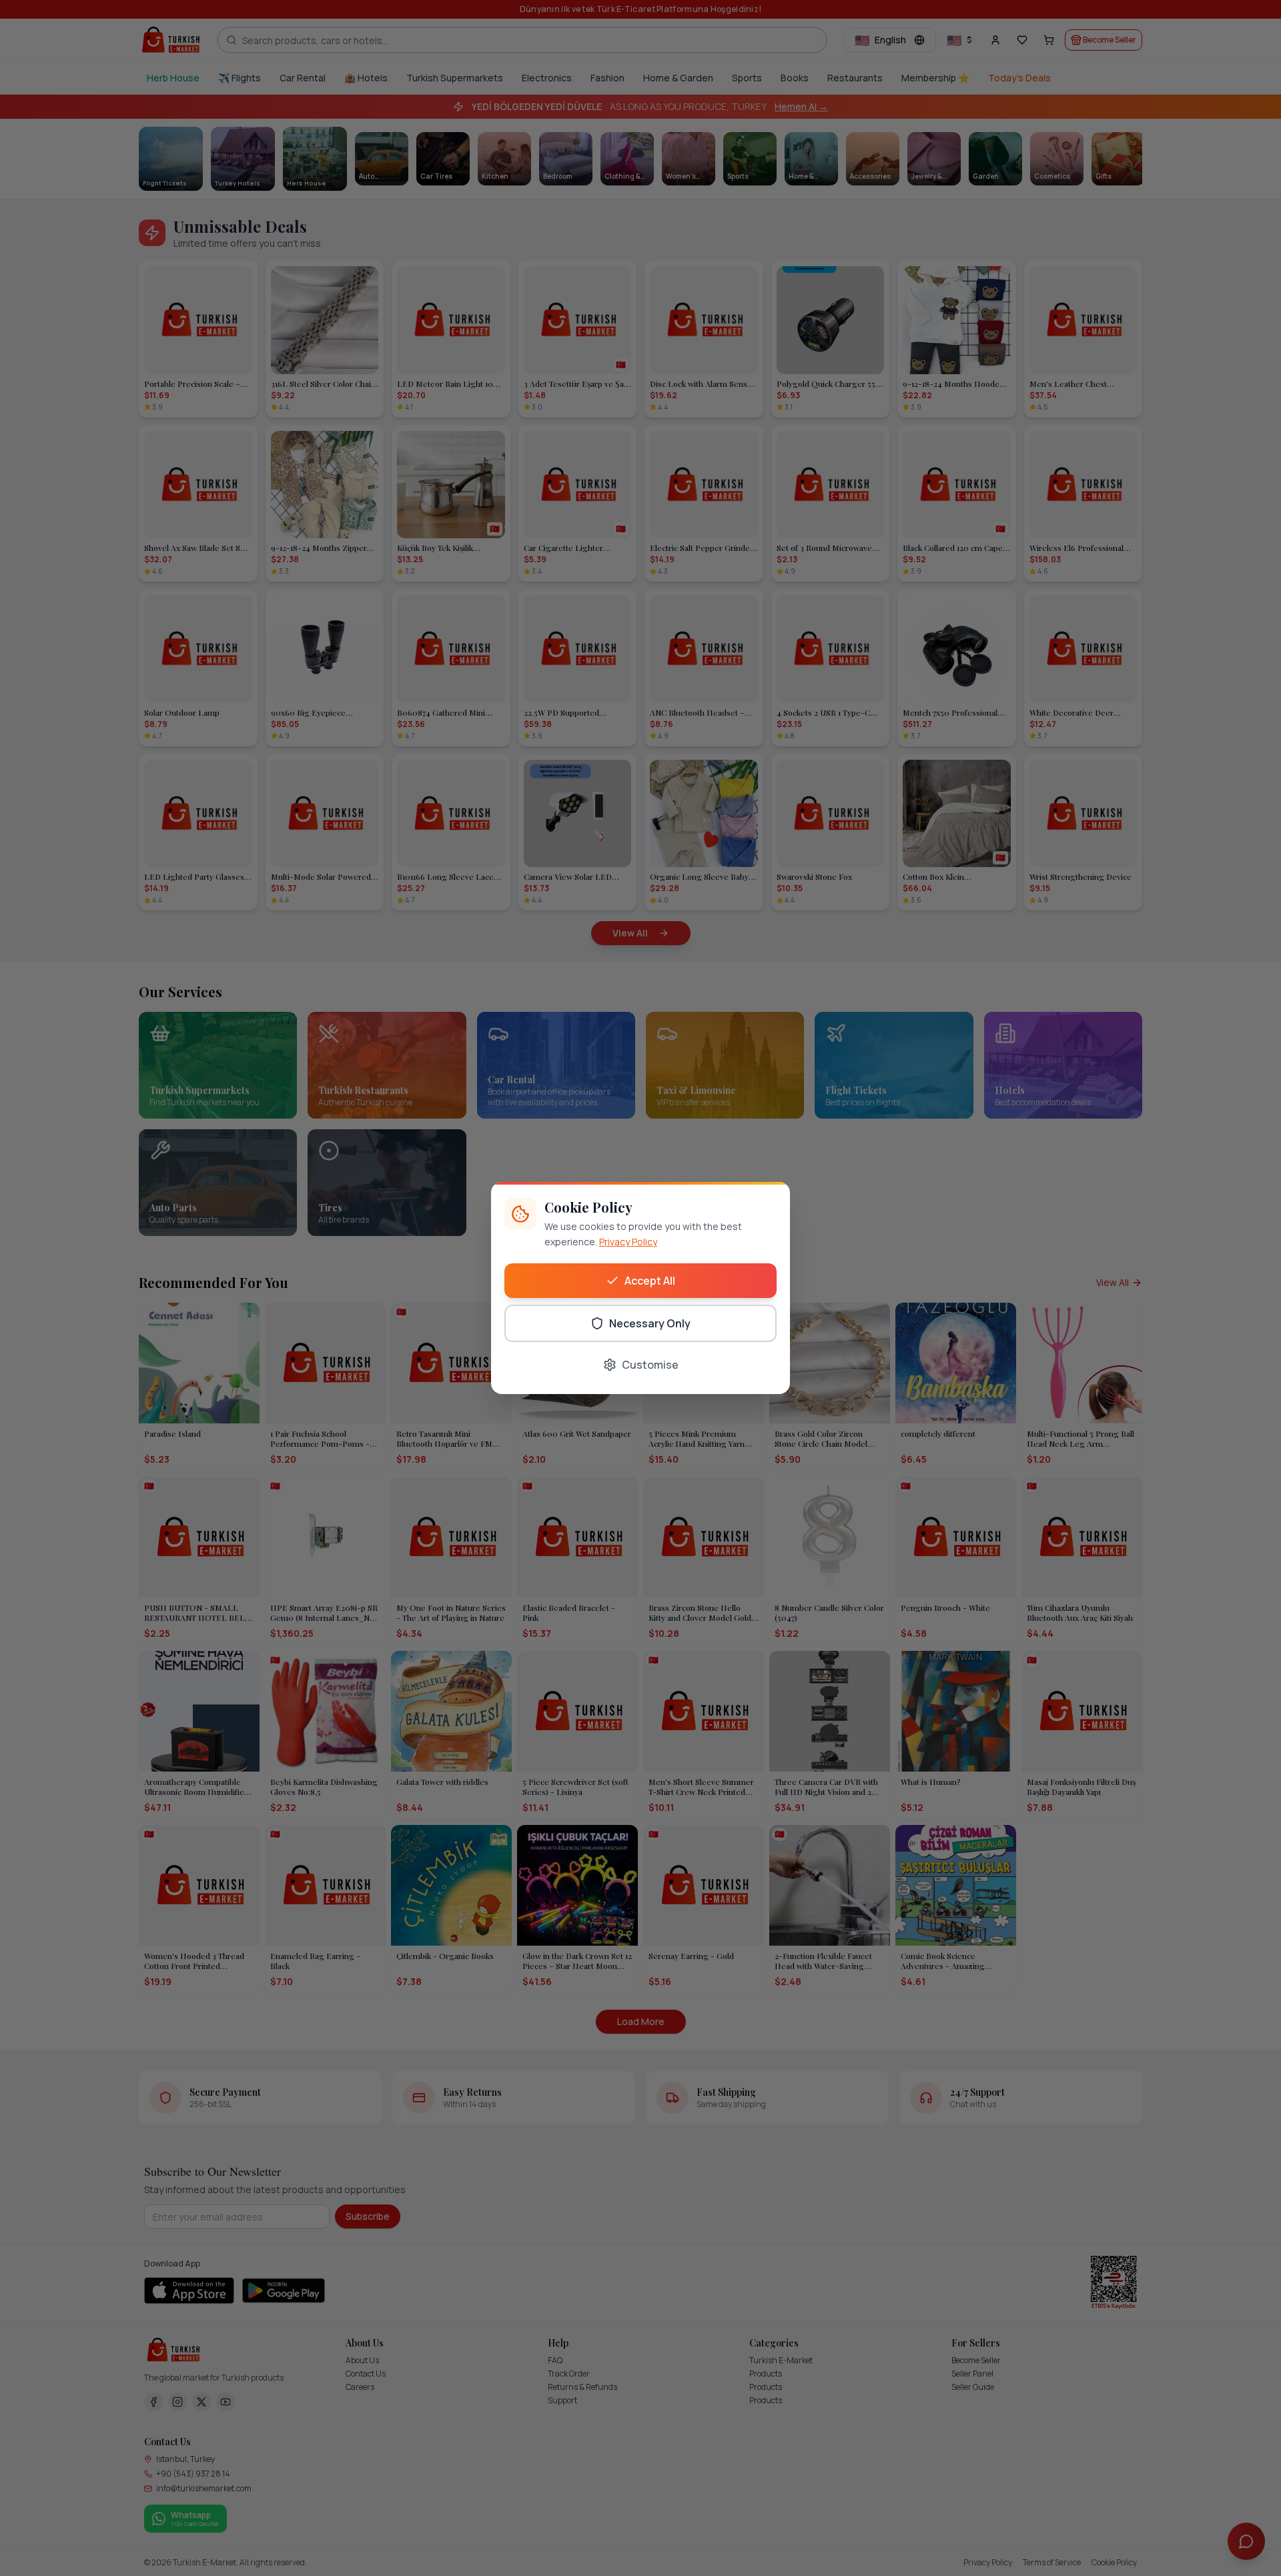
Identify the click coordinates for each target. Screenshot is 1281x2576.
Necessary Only (650, 1323)
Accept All (650, 1281)
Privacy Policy (628, 1242)
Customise (650, 1365)
